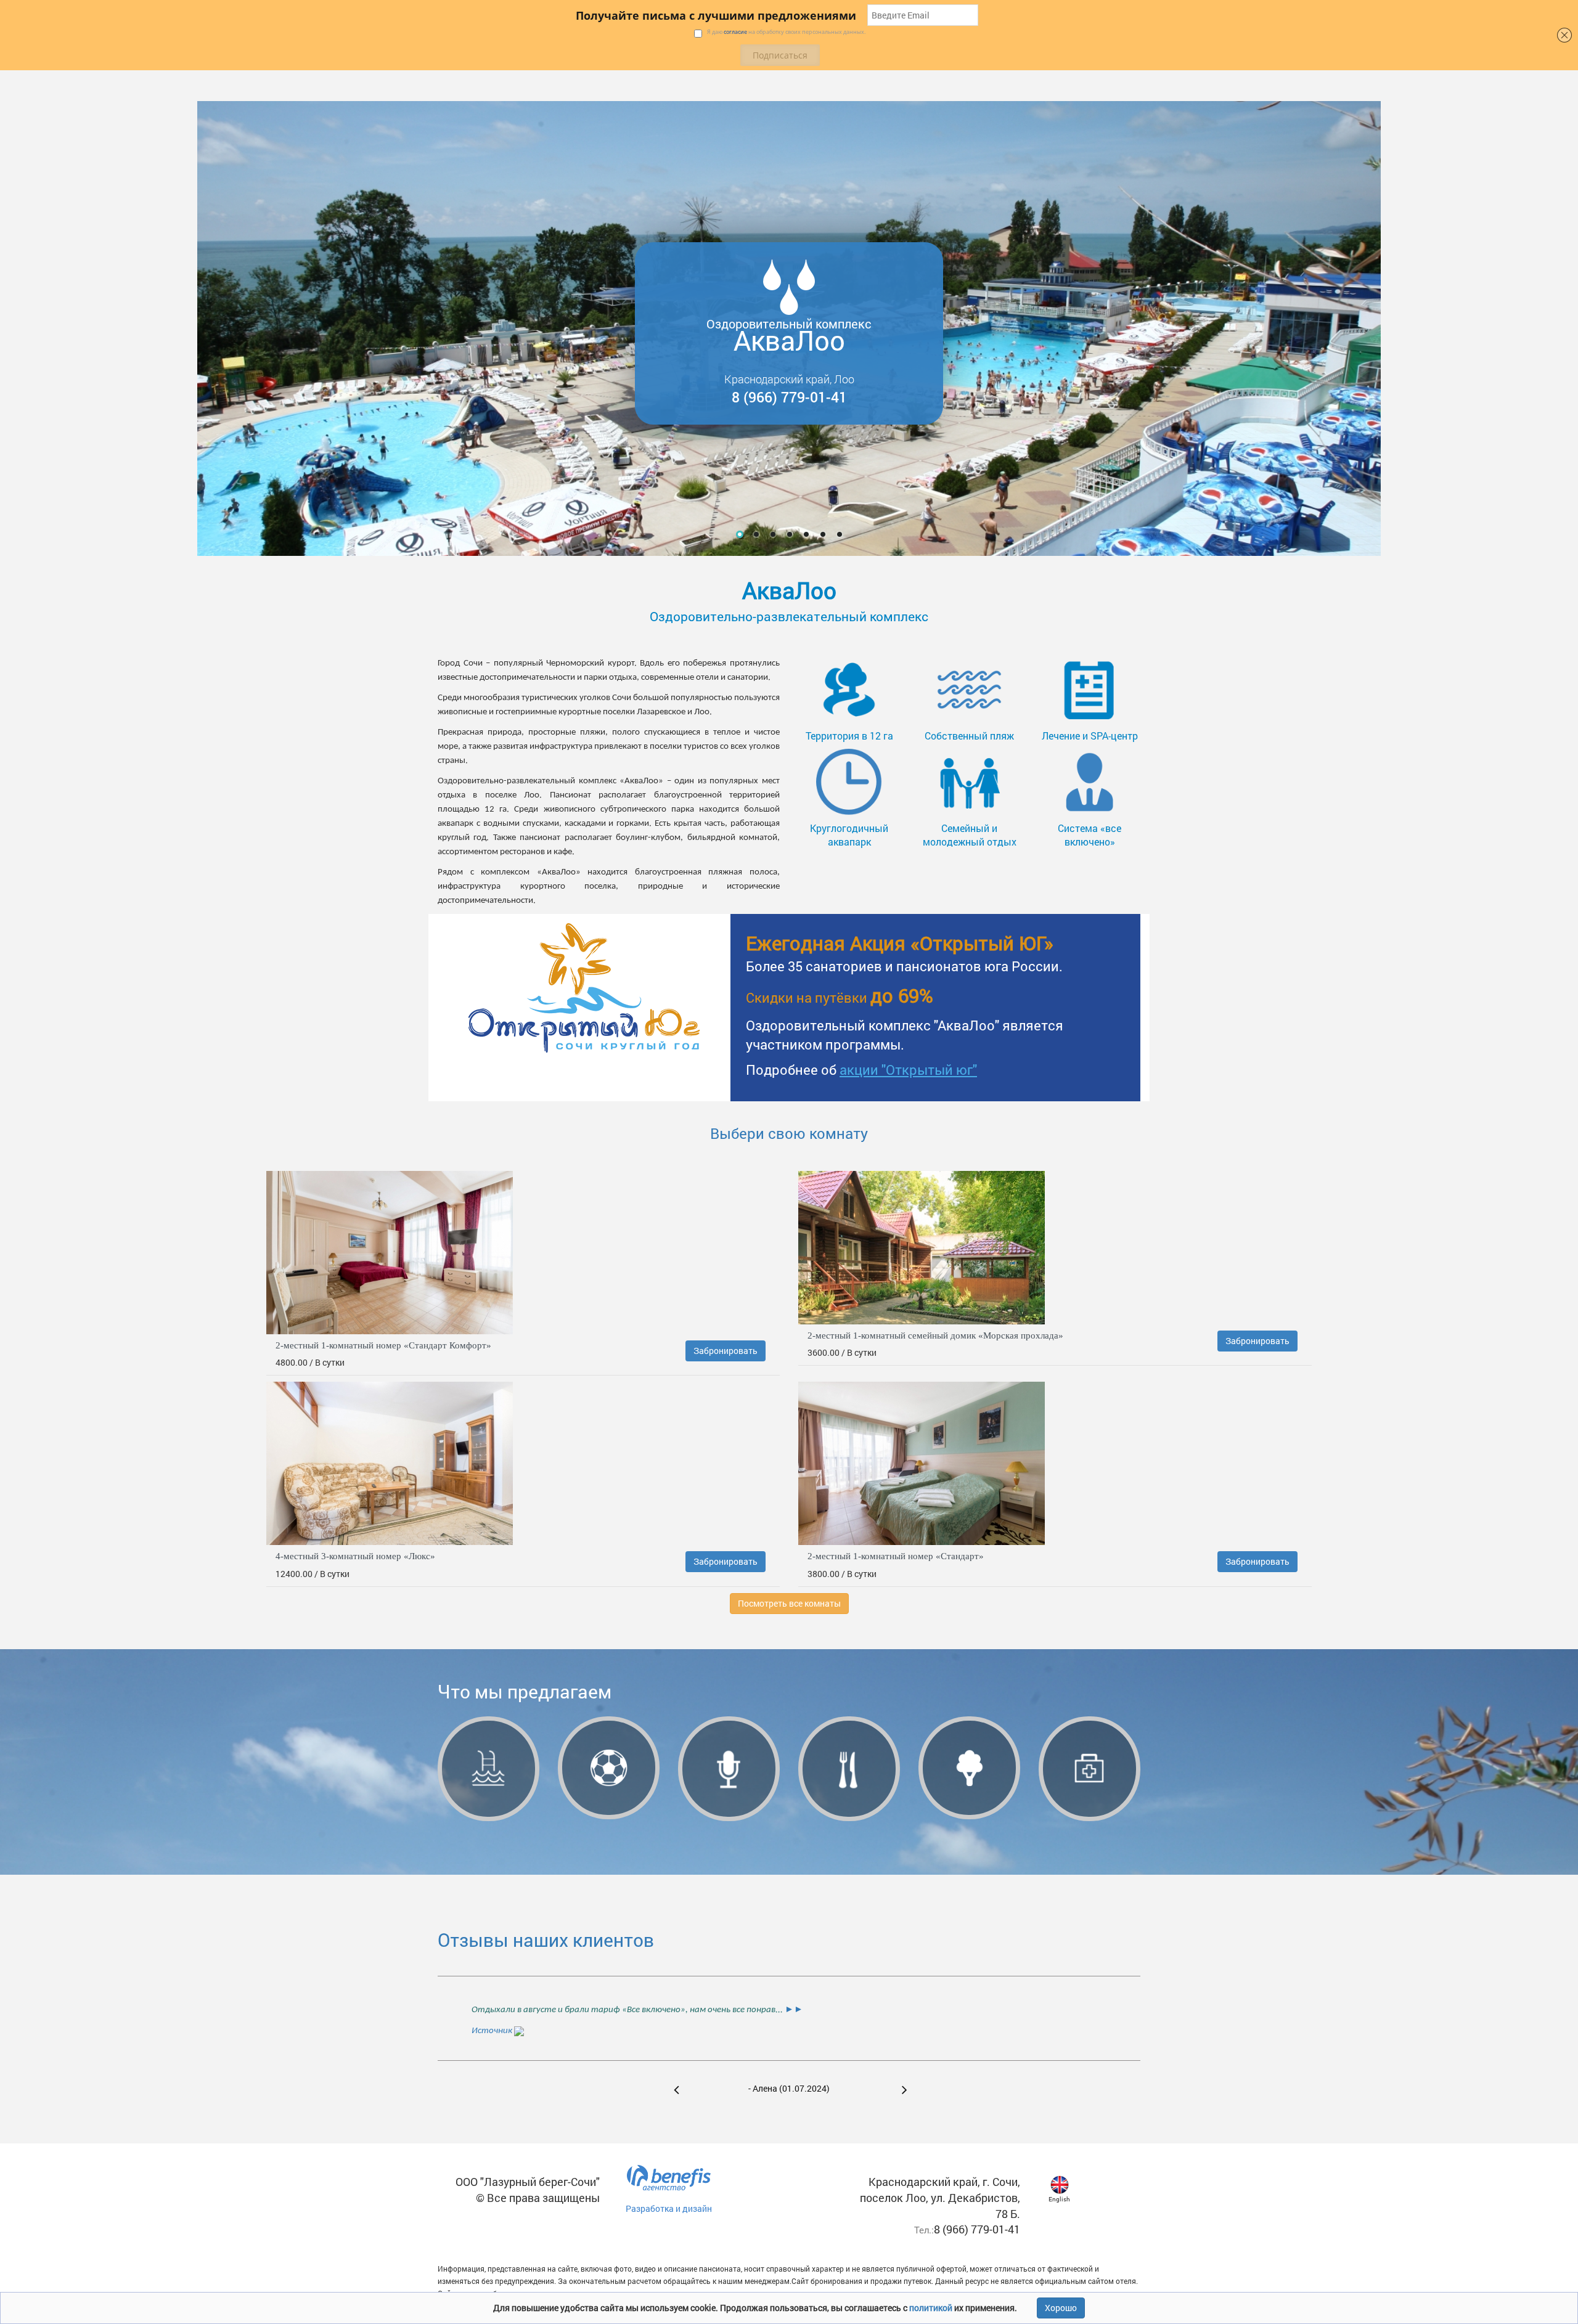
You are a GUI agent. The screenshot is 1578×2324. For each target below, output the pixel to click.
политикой (932, 2308)
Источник (493, 2031)
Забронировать (726, 1351)
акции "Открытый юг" (908, 1070)
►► (793, 2010)
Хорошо (1061, 2308)
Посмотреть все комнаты (789, 1603)
